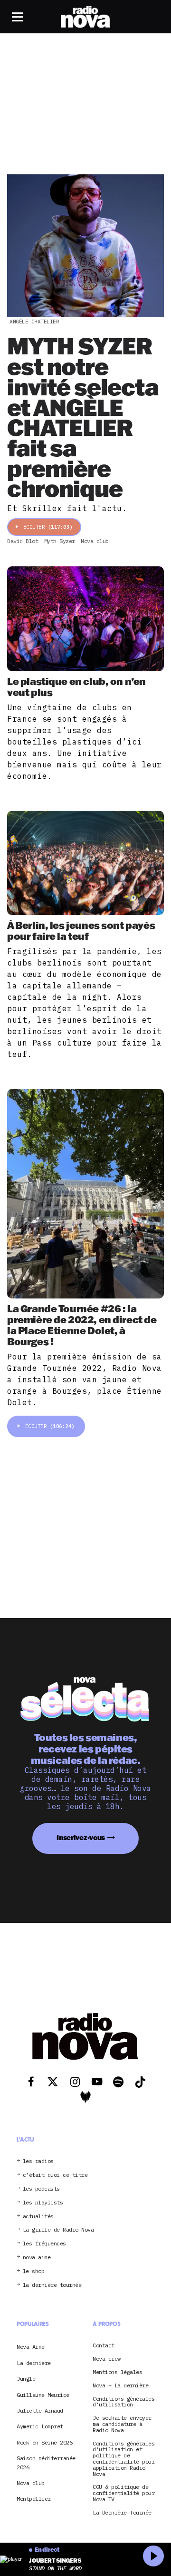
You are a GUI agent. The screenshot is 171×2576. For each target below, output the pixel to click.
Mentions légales (117, 2372)
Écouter (48, 527)
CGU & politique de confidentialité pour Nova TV (123, 2493)
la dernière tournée (52, 2285)
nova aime (37, 2258)
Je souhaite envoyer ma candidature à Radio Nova (122, 2424)
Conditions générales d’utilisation (123, 2402)
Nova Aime (31, 2347)
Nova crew (107, 2359)
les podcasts (41, 2189)
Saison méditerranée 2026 (46, 2462)
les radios (38, 2161)
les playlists (43, 2203)
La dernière (34, 2363)
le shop (34, 2271)
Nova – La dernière (120, 2386)
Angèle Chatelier (34, 322)
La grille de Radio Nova (58, 2230)
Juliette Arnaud (40, 2410)
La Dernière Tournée (122, 2513)
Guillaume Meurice (43, 2395)
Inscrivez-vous (81, 1837)
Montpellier (34, 2499)
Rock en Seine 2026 (44, 2442)
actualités (38, 2217)
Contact (104, 2346)
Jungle (26, 2379)
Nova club (31, 2483)
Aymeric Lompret (40, 2426)
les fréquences (44, 2244)
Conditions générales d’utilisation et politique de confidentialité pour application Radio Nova (123, 2459)
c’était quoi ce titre (55, 2175)
